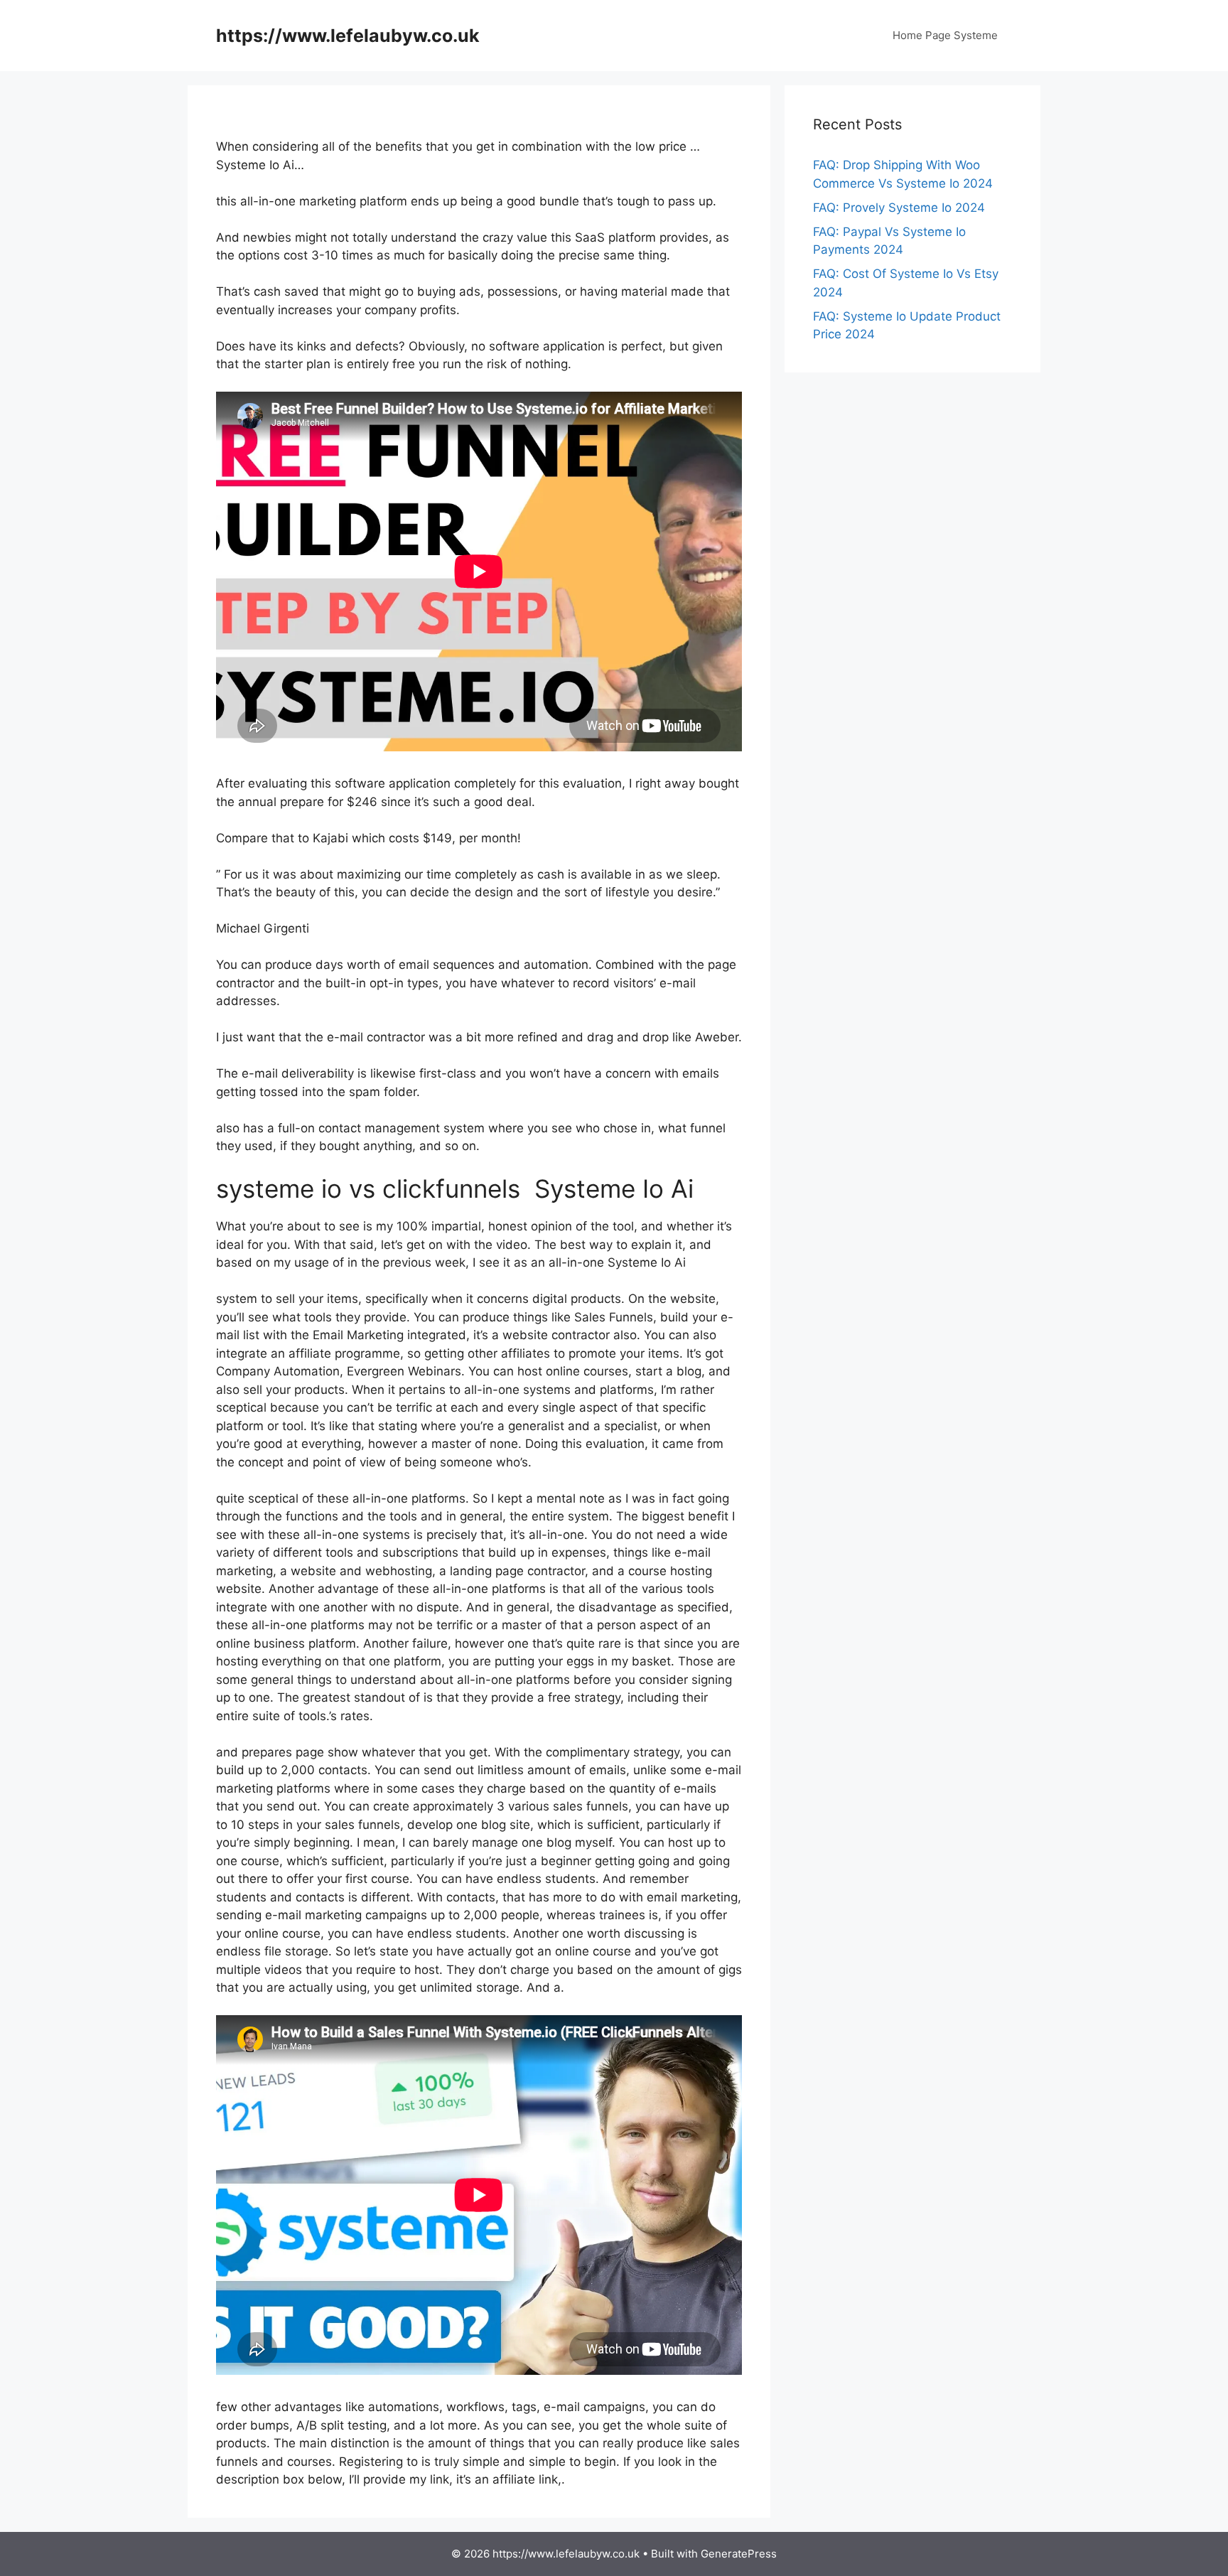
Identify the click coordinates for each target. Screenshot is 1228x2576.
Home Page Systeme (945, 35)
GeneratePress (739, 2554)
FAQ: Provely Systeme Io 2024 (899, 208)
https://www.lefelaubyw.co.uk (348, 36)
